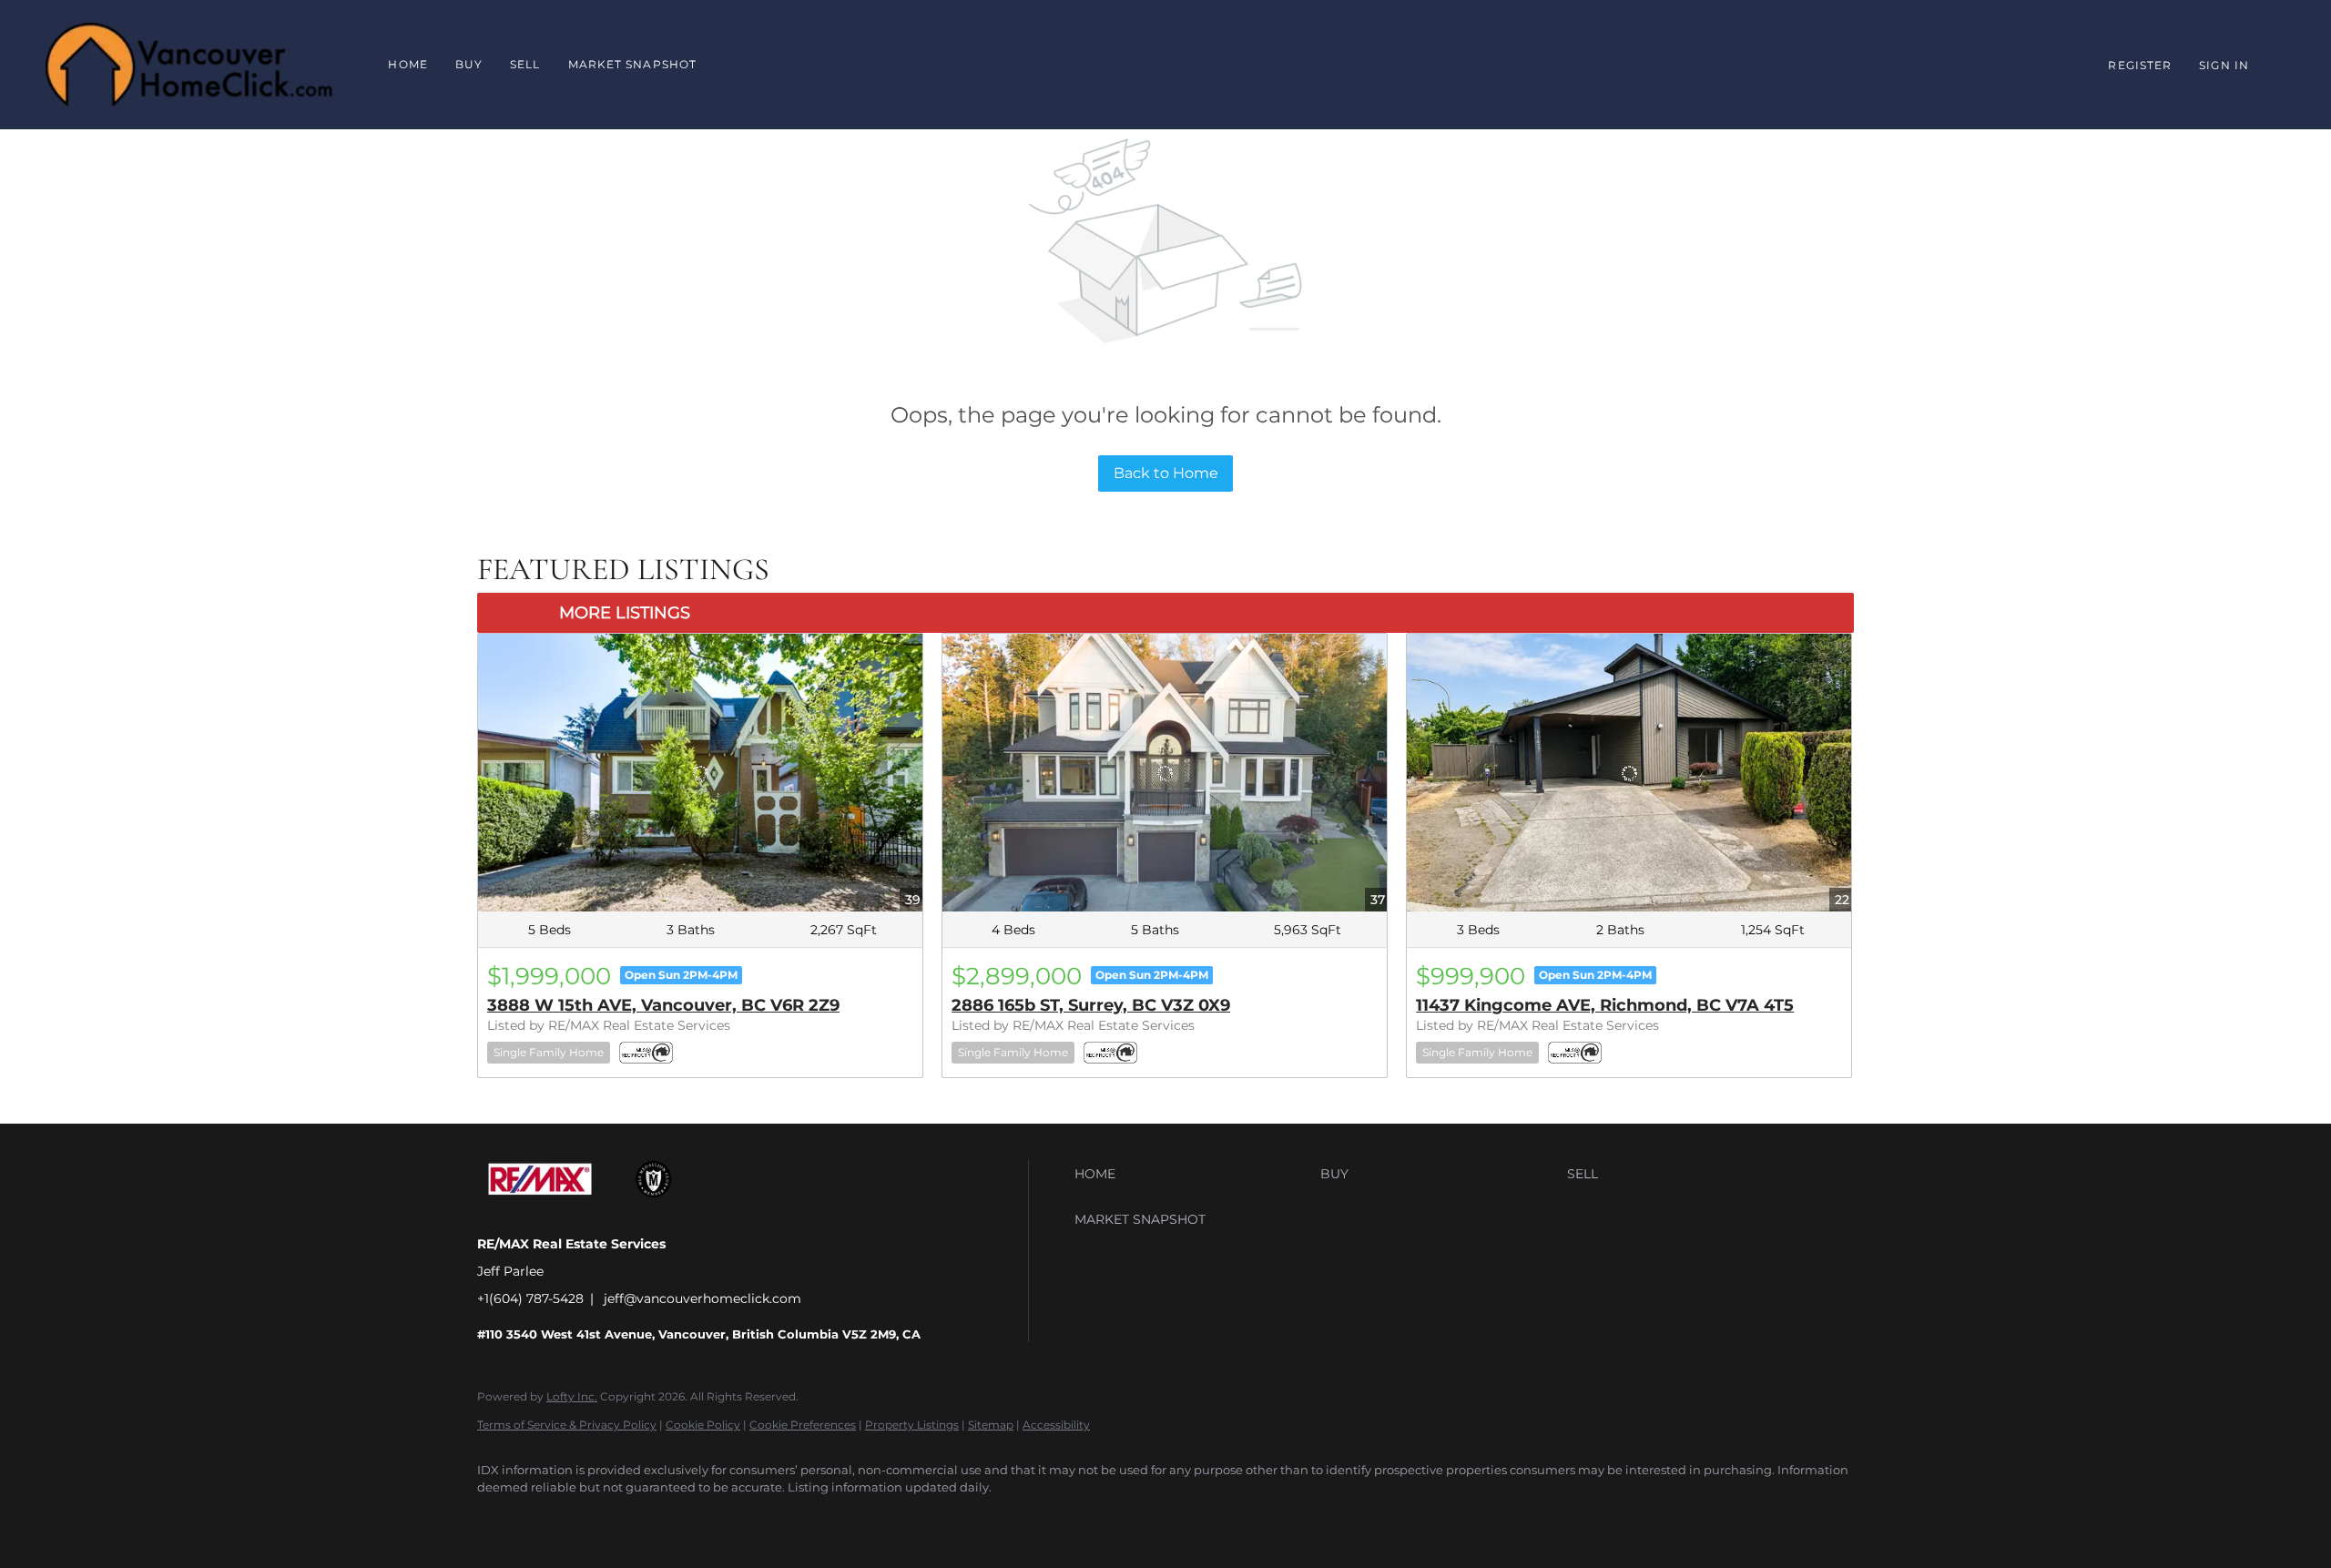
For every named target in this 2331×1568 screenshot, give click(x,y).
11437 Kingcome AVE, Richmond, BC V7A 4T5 (1605, 1005)
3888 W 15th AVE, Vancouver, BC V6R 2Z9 (663, 1005)
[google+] (552, 1519)
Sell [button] (525, 64)
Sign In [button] (2224, 65)
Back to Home (1166, 473)
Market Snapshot (633, 64)
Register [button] (2140, 65)
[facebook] (499, 1519)
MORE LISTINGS (625, 613)
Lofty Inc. (572, 1396)
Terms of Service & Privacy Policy (567, 1425)
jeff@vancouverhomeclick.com (702, 1298)
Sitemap (991, 1425)
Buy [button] (469, 64)
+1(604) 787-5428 (530, 1298)
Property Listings (912, 1425)
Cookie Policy (703, 1425)
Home (407, 64)
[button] (1193, 1174)
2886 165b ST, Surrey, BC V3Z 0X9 (1091, 1005)
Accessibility (1056, 1425)
